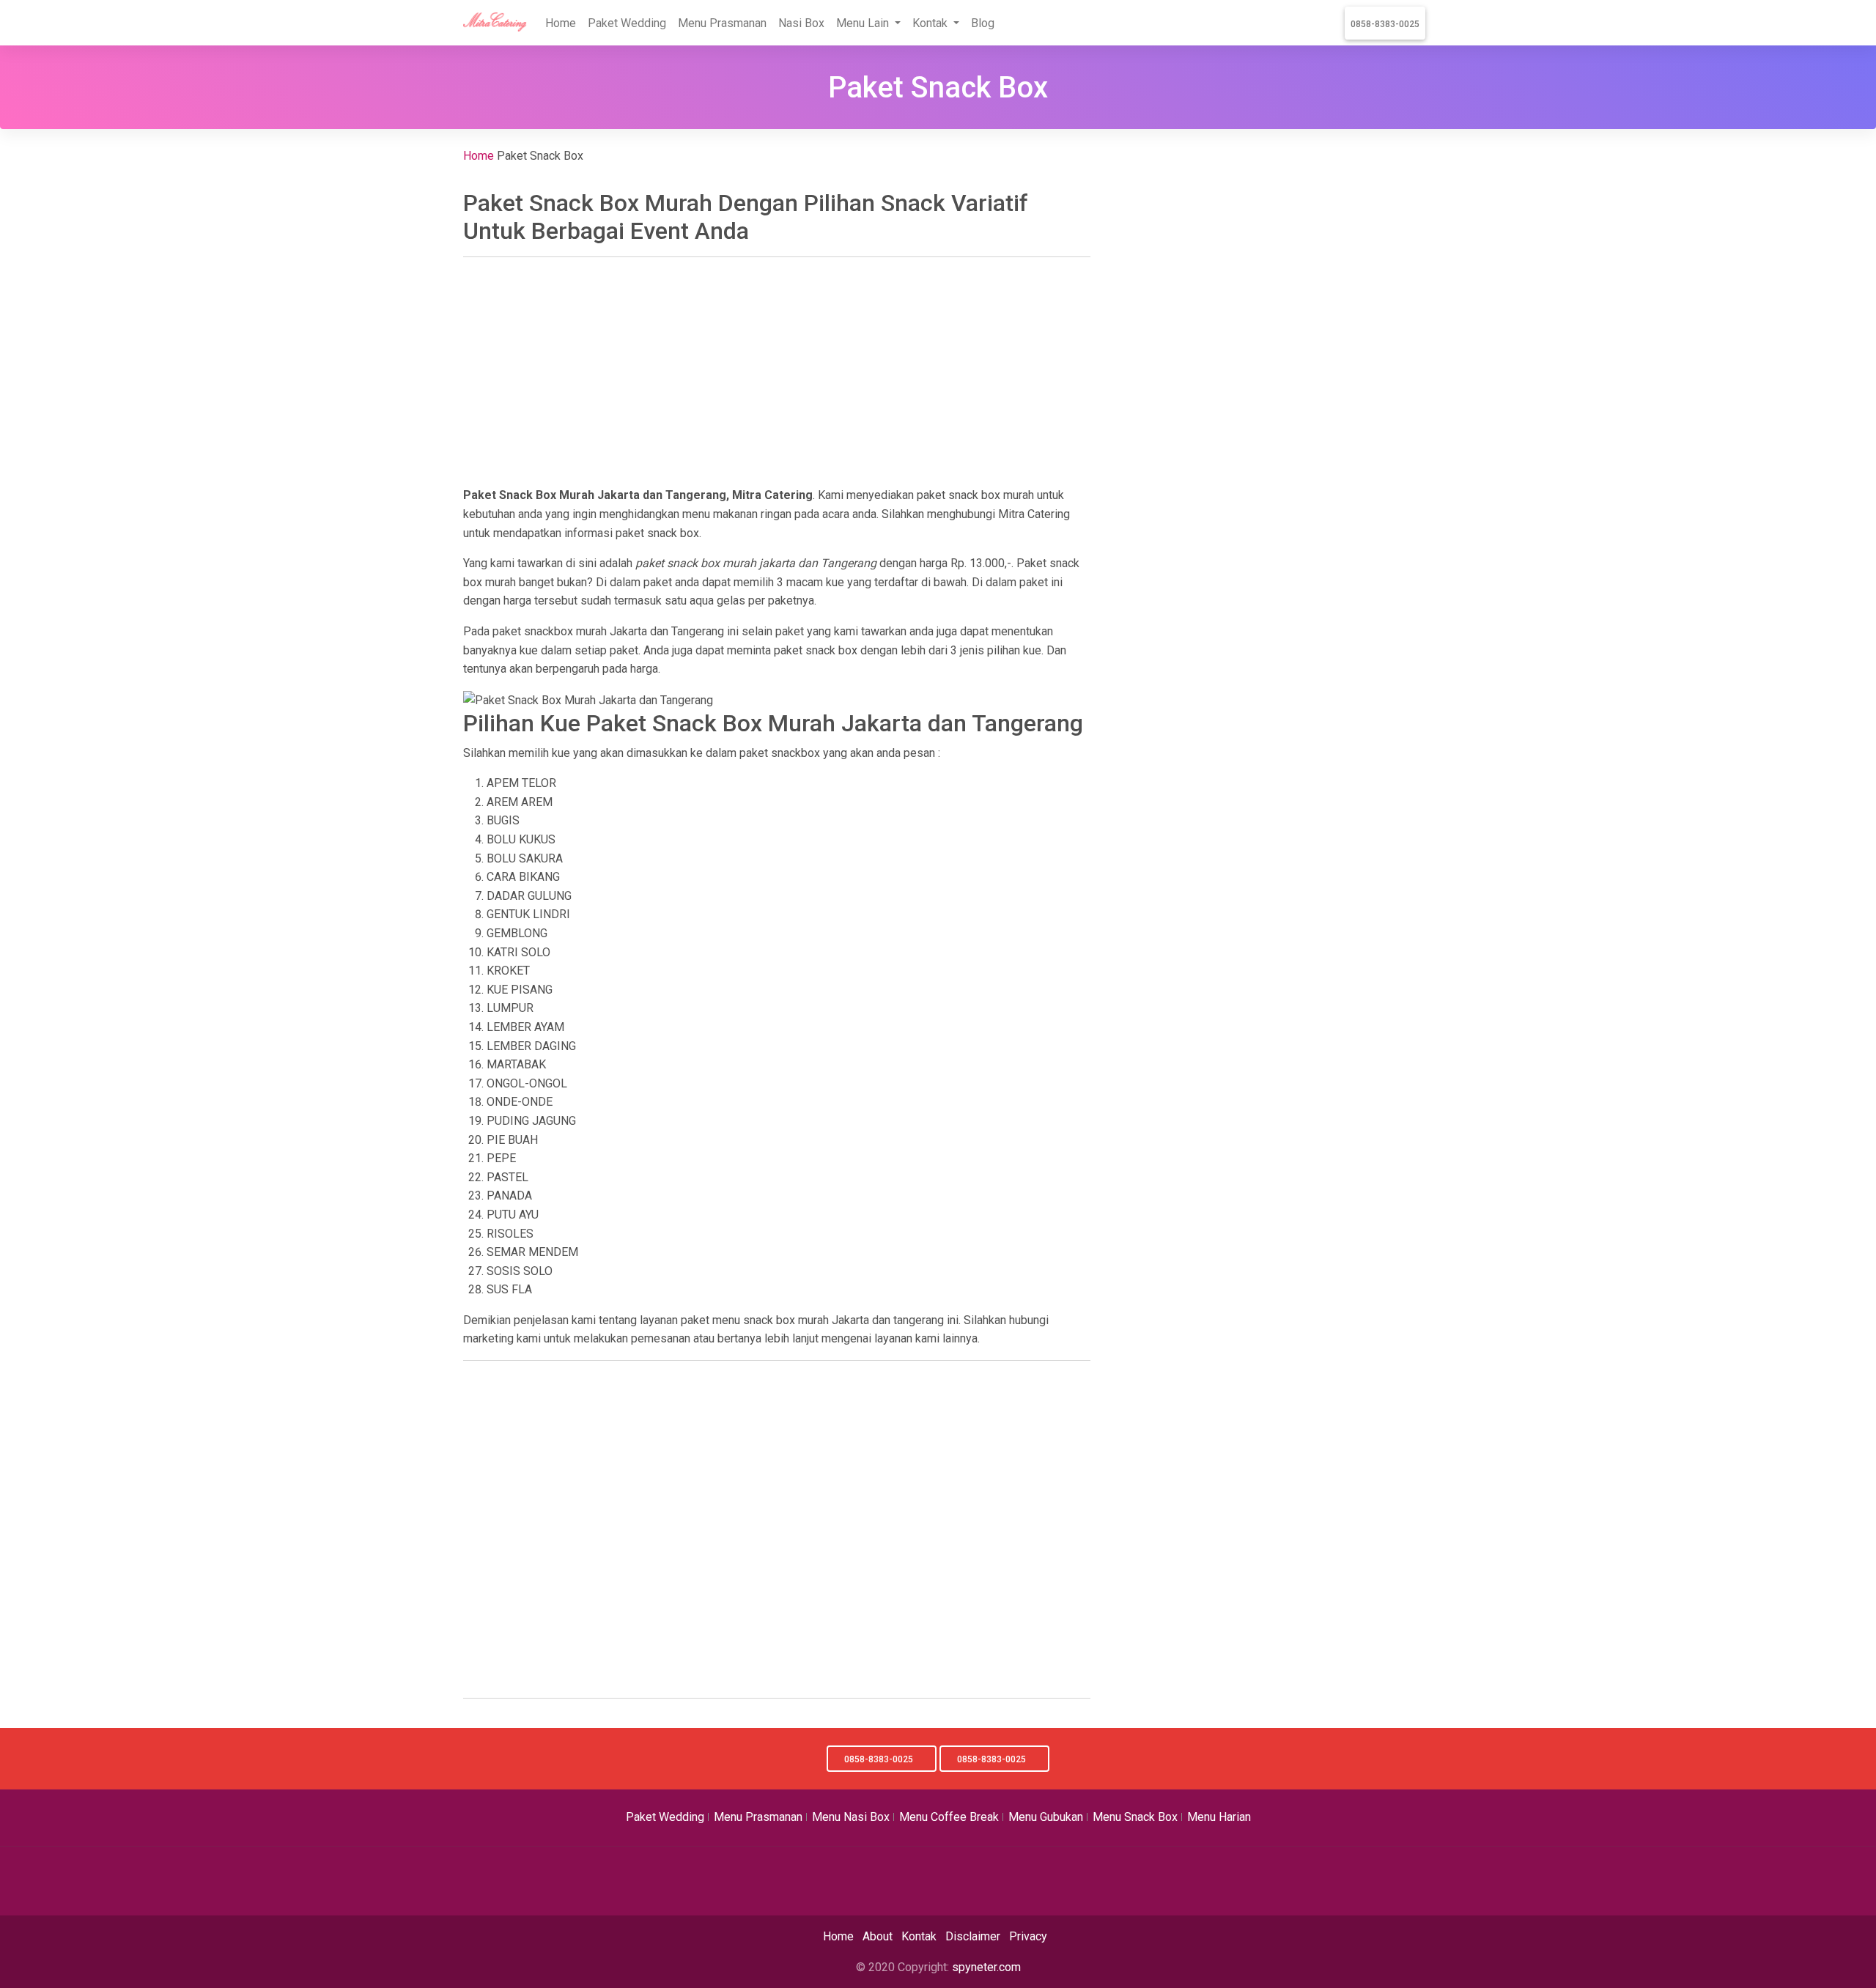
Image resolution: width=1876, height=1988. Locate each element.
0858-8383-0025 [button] (879, 1759)
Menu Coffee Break (949, 1817)
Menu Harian (1219, 1817)
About (878, 1936)
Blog (983, 23)
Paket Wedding (627, 23)
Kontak (919, 1936)
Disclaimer (973, 1936)
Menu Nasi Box (851, 1817)
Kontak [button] (931, 23)
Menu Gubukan (1046, 1817)
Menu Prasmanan (722, 23)
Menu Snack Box (1135, 1817)
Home (561, 23)
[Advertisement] (777, 372)
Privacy (1028, 1936)
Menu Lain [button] (864, 23)
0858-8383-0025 (1385, 24)
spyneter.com (986, 1967)
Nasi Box (801, 23)
